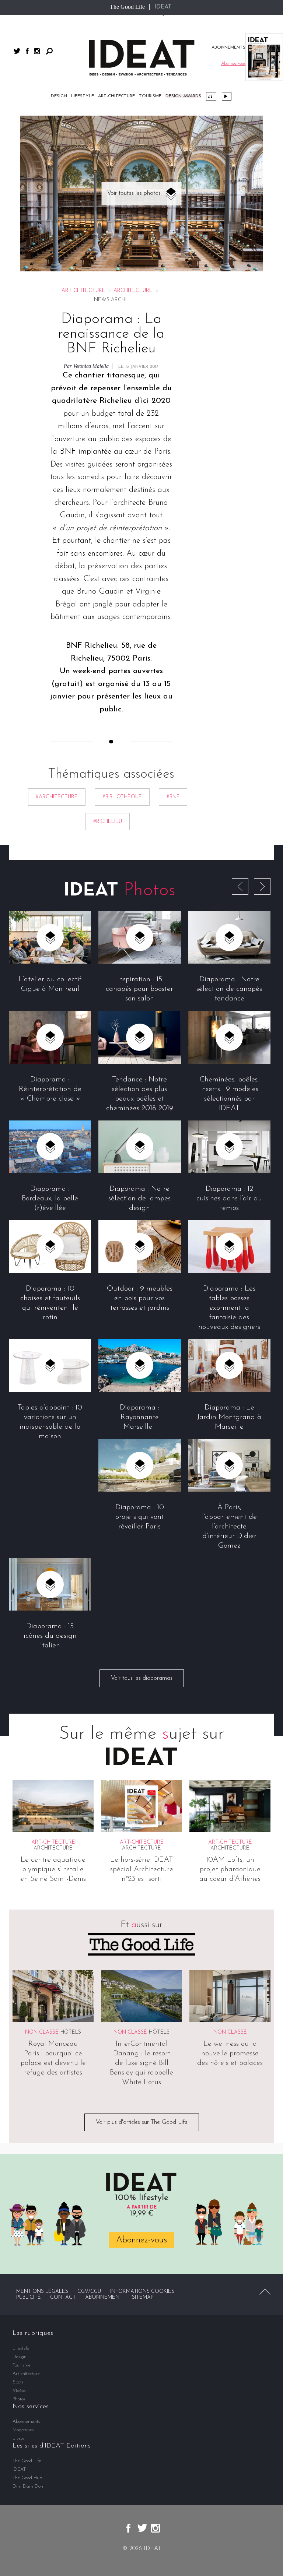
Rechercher (49, 51)
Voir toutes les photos (134, 193)
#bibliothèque (122, 797)
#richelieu (108, 822)
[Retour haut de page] (265, 2292)
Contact (63, 2297)
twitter (17, 51)
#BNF (173, 797)
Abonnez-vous (141, 2240)
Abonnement (104, 2297)
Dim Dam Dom (29, 2486)
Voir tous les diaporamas (142, 1678)
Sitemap (143, 2297)
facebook (27, 51)
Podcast (211, 96)
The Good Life (127, 7)
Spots (18, 2382)
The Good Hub (27, 2478)
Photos (19, 2399)
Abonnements (26, 2422)
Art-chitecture (116, 96)
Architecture (133, 291)
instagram (37, 51)
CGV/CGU (89, 2292)
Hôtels (71, 2032)
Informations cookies (142, 2292)
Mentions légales (42, 2292)
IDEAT (163, 7)
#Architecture (57, 797)
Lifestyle (83, 96)
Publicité (29, 2297)
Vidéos (227, 96)
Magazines (23, 2430)
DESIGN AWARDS (183, 96)
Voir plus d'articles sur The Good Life (142, 2122)
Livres (19, 2438)
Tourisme (150, 96)
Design (59, 96)
